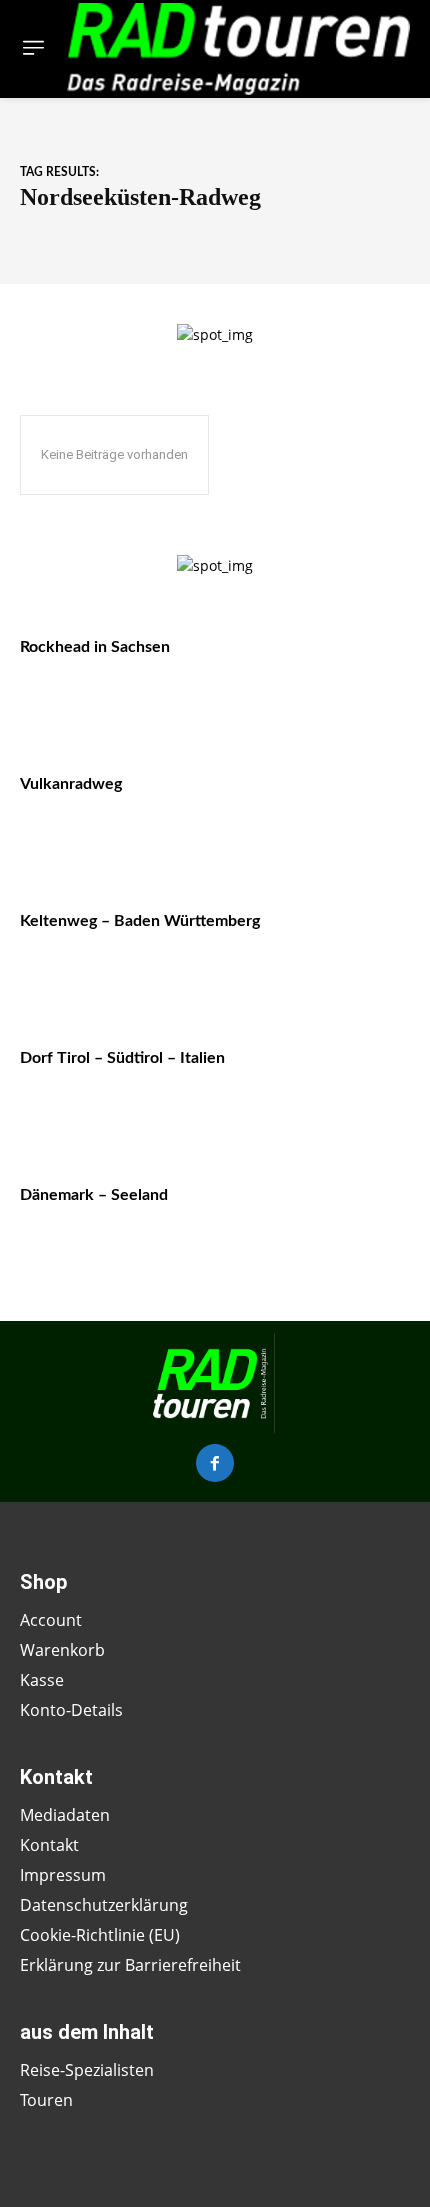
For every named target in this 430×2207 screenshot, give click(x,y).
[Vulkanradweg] (351, 811)
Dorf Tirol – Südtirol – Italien (122, 1058)
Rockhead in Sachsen (95, 647)
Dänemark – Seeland (94, 1195)
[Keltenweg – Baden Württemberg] (351, 948)
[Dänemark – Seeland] (351, 1222)
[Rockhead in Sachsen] (351, 674)
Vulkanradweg (71, 784)
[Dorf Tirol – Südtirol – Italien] (351, 1085)
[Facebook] (215, 1463)
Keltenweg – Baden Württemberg (140, 921)
